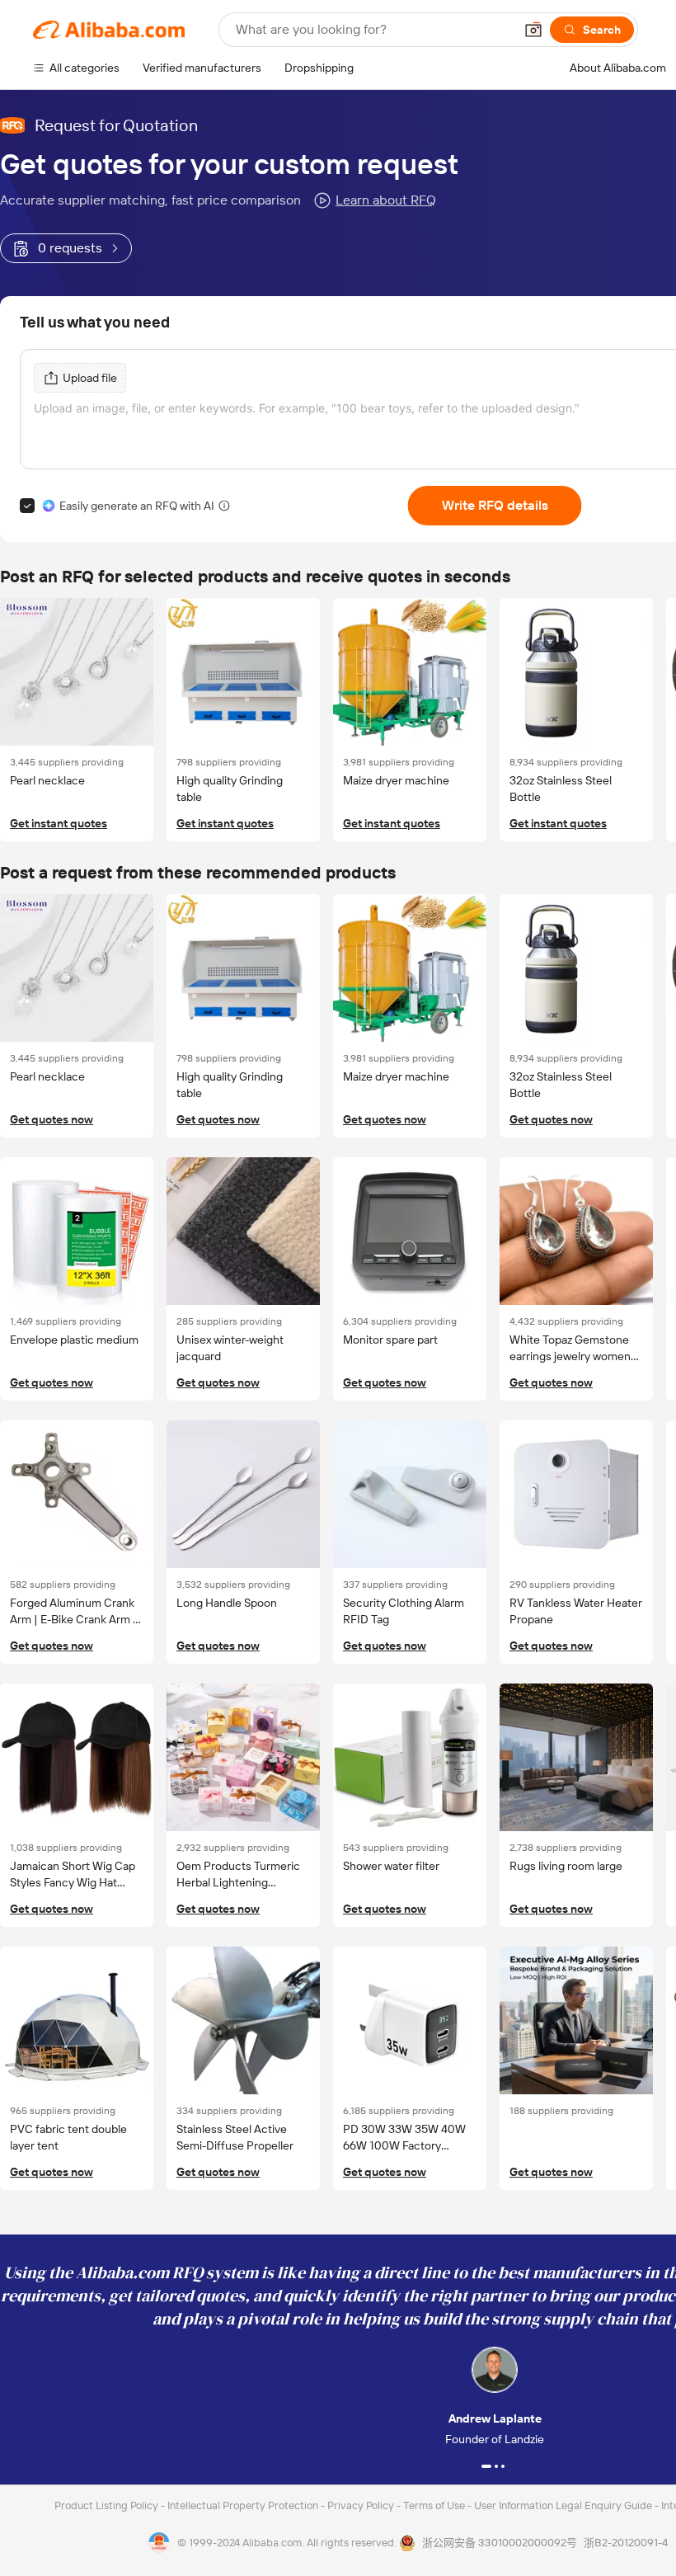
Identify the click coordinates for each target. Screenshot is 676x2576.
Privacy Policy (362, 2505)
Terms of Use (435, 2505)
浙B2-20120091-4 (626, 2543)
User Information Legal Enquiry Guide (563, 2505)
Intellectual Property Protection (244, 2505)
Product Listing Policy (108, 2505)
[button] (533, 30)
